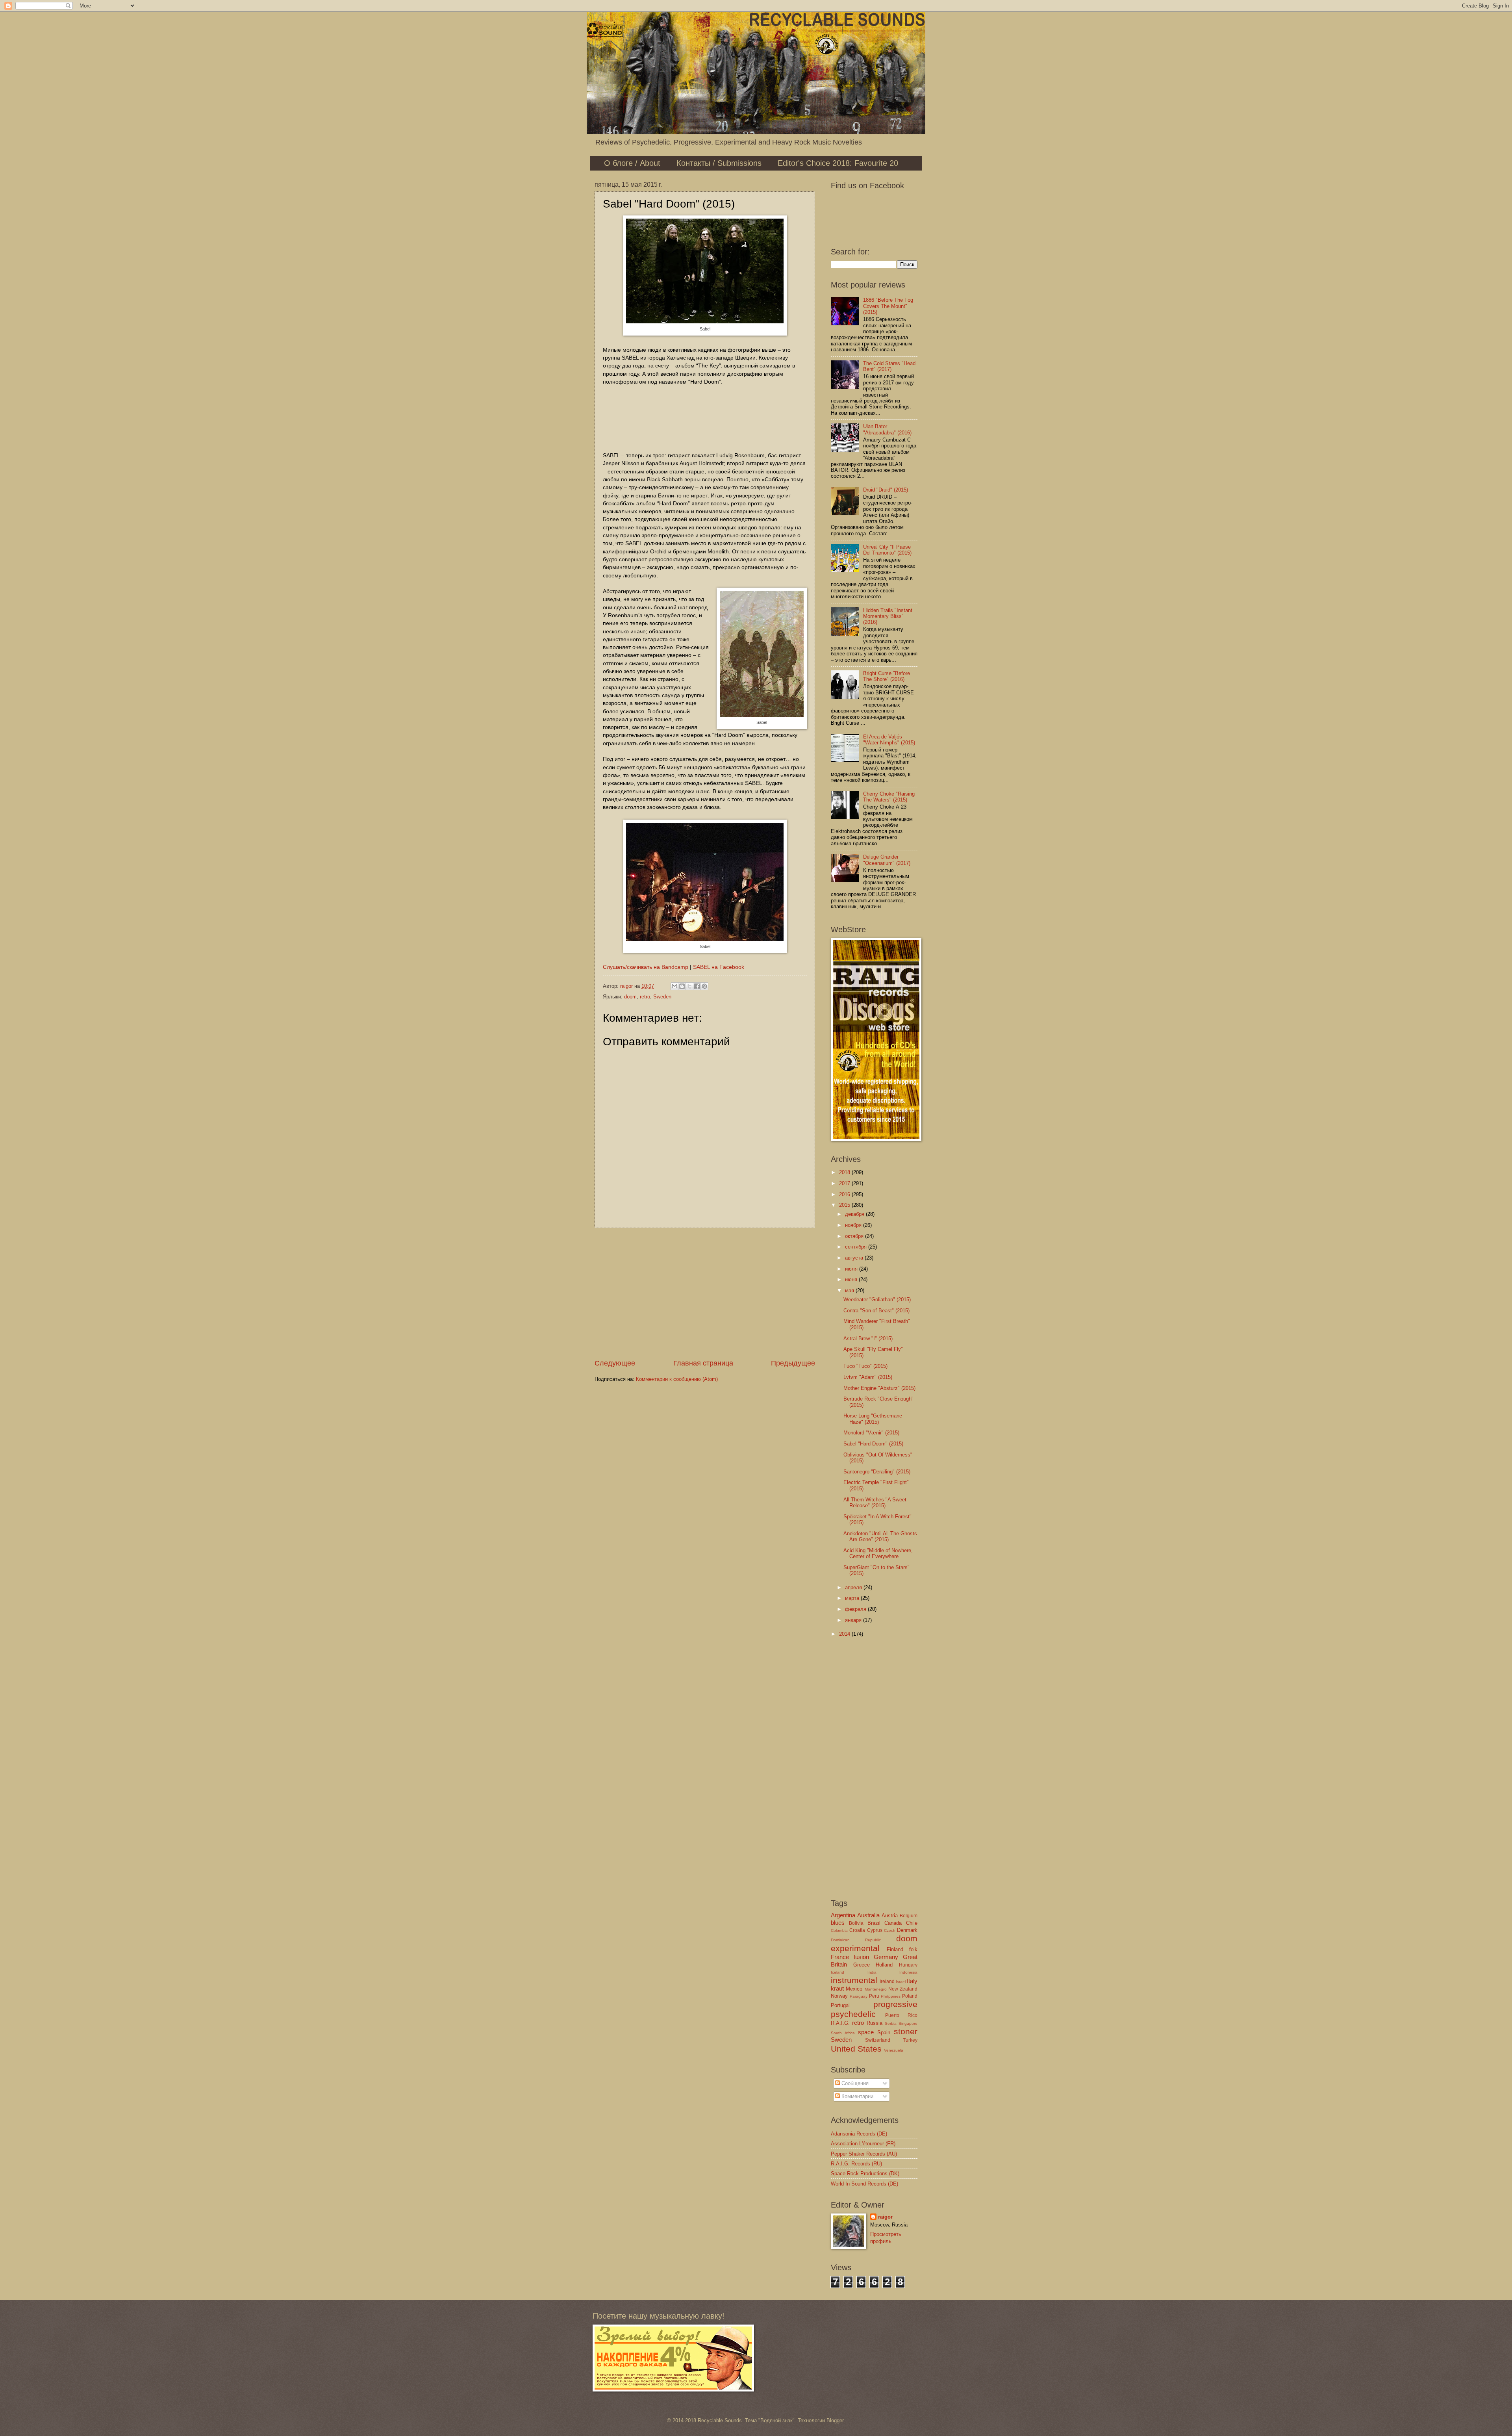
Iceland (838, 1972)
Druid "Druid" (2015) (886, 490)
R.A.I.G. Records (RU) (856, 2164)
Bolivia (856, 1923)
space (866, 2032)
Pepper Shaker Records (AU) (864, 2154)
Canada (893, 1923)
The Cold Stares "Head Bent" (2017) (889, 366)
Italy (912, 1981)
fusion (861, 1957)
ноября (854, 1225)
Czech (890, 1930)
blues (838, 1923)
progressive (895, 2004)
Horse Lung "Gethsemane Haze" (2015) (873, 1419)
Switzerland (878, 2040)
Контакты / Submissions (719, 163)
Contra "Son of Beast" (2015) (876, 1311)
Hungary (908, 1965)
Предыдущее (793, 1363)
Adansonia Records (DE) (859, 2134)
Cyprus (875, 1930)
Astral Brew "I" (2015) (868, 1339)
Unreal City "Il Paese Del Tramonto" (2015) (887, 550)
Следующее (615, 1363)
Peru (874, 1996)
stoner (906, 2031)
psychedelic (853, 2014)
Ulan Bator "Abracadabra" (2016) (887, 429)
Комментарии (857, 2096)
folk (913, 1949)
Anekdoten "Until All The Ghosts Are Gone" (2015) (880, 1536)
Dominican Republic (856, 1940)
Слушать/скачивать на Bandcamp (646, 967)
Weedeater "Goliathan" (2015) (877, 1300)
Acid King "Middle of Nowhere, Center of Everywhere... (878, 1553)
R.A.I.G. (840, 2023)
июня (852, 1279)
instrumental (854, 1980)
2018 (845, 1172)
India (872, 1972)
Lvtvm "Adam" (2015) (868, 1377)
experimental (855, 1948)
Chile (912, 1923)
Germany (886, 1957)
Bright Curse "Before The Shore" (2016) (887, 676)
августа (855, 1258)
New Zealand (903, 1989)
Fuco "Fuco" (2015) (865, 1366)
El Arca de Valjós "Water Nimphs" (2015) (889, 740)
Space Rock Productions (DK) (865, 2173)
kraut (837, 1988)
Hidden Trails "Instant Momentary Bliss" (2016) (888, 616)
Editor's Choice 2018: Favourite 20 (838, 163)
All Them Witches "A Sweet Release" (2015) (875, 1503)
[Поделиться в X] (689, 986)
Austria (890, 1916)
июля (852, 1269)
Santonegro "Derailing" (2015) (877, 1472)
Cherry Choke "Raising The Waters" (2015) (889, 797)
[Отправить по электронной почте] (674, 986)
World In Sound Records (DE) (864, 2184)
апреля (854, 1587)
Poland (910, 1996)
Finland (895, 1949)
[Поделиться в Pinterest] (704, 986)
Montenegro (876, 1989)
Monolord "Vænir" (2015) (871, 1433)
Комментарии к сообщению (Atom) (677, 1379)
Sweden (662, 997)
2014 (845, 1634)
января (854, 1620)
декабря (855, 1214)
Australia (868, 1915)
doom (630, 997)
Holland (884, 1965)
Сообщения (854, 2083)
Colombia (839, 1930)
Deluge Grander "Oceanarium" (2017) (887, 860)
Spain (884, 2032)
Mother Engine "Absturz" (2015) (879, 1388)
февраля (856, 1609)
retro (645, 997)
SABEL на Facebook (719, 967)
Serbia (891, 2023)
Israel (901, 1982)
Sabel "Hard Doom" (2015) (873, 1444)
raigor (885, 2217)
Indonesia (908, 1972)
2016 (845, 1194)
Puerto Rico (901, 2015)
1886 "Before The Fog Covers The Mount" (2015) (888, 306)
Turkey (910, 2040)
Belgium (909, 1916)
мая (850, 1290)
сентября (857, 1247)
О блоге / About (632, 163)
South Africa (843, 2033)
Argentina (843, 1915)
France (840, 1957)
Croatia (857, 1930)
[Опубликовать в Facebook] (697, 986)
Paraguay (859, 1996)
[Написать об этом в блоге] (682, 986)
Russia (875, 2023)
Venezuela (894, 2050)
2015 (845, 1205)
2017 (845, 1183)
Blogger (835, 2420)
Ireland (887, 1981)
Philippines (891, 1996)
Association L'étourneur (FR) (863, 2144)
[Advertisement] (705, 1293)
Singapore (908, 2023)
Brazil (874, 1923)
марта (853, 1598)
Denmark (907, 1930)
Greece (862, 1965)
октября (855, 1236)
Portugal (840, 2005)
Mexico (854, 1989)
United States (856, 2049)
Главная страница (703, 1363)
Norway (839, 1996)
